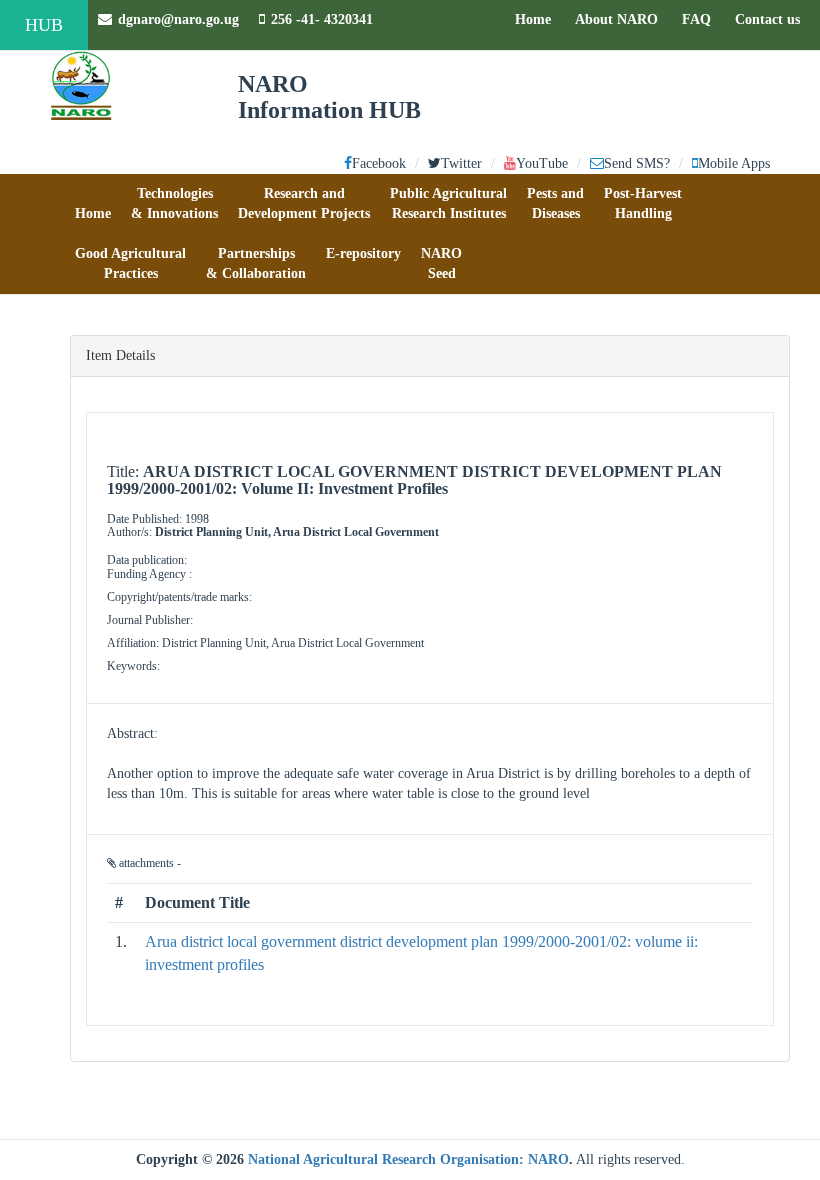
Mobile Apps (734, 163)
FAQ (701, 19)
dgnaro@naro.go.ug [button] (178, 19)
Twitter (461, 163)
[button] (93, 204)
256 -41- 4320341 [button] (322, 19)
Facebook (379, 163)
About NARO (616, 19)
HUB (44, 25)
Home (538, 19)
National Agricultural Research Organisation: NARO (408, 1159)
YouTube (542, 163)
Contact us (772, 19)
